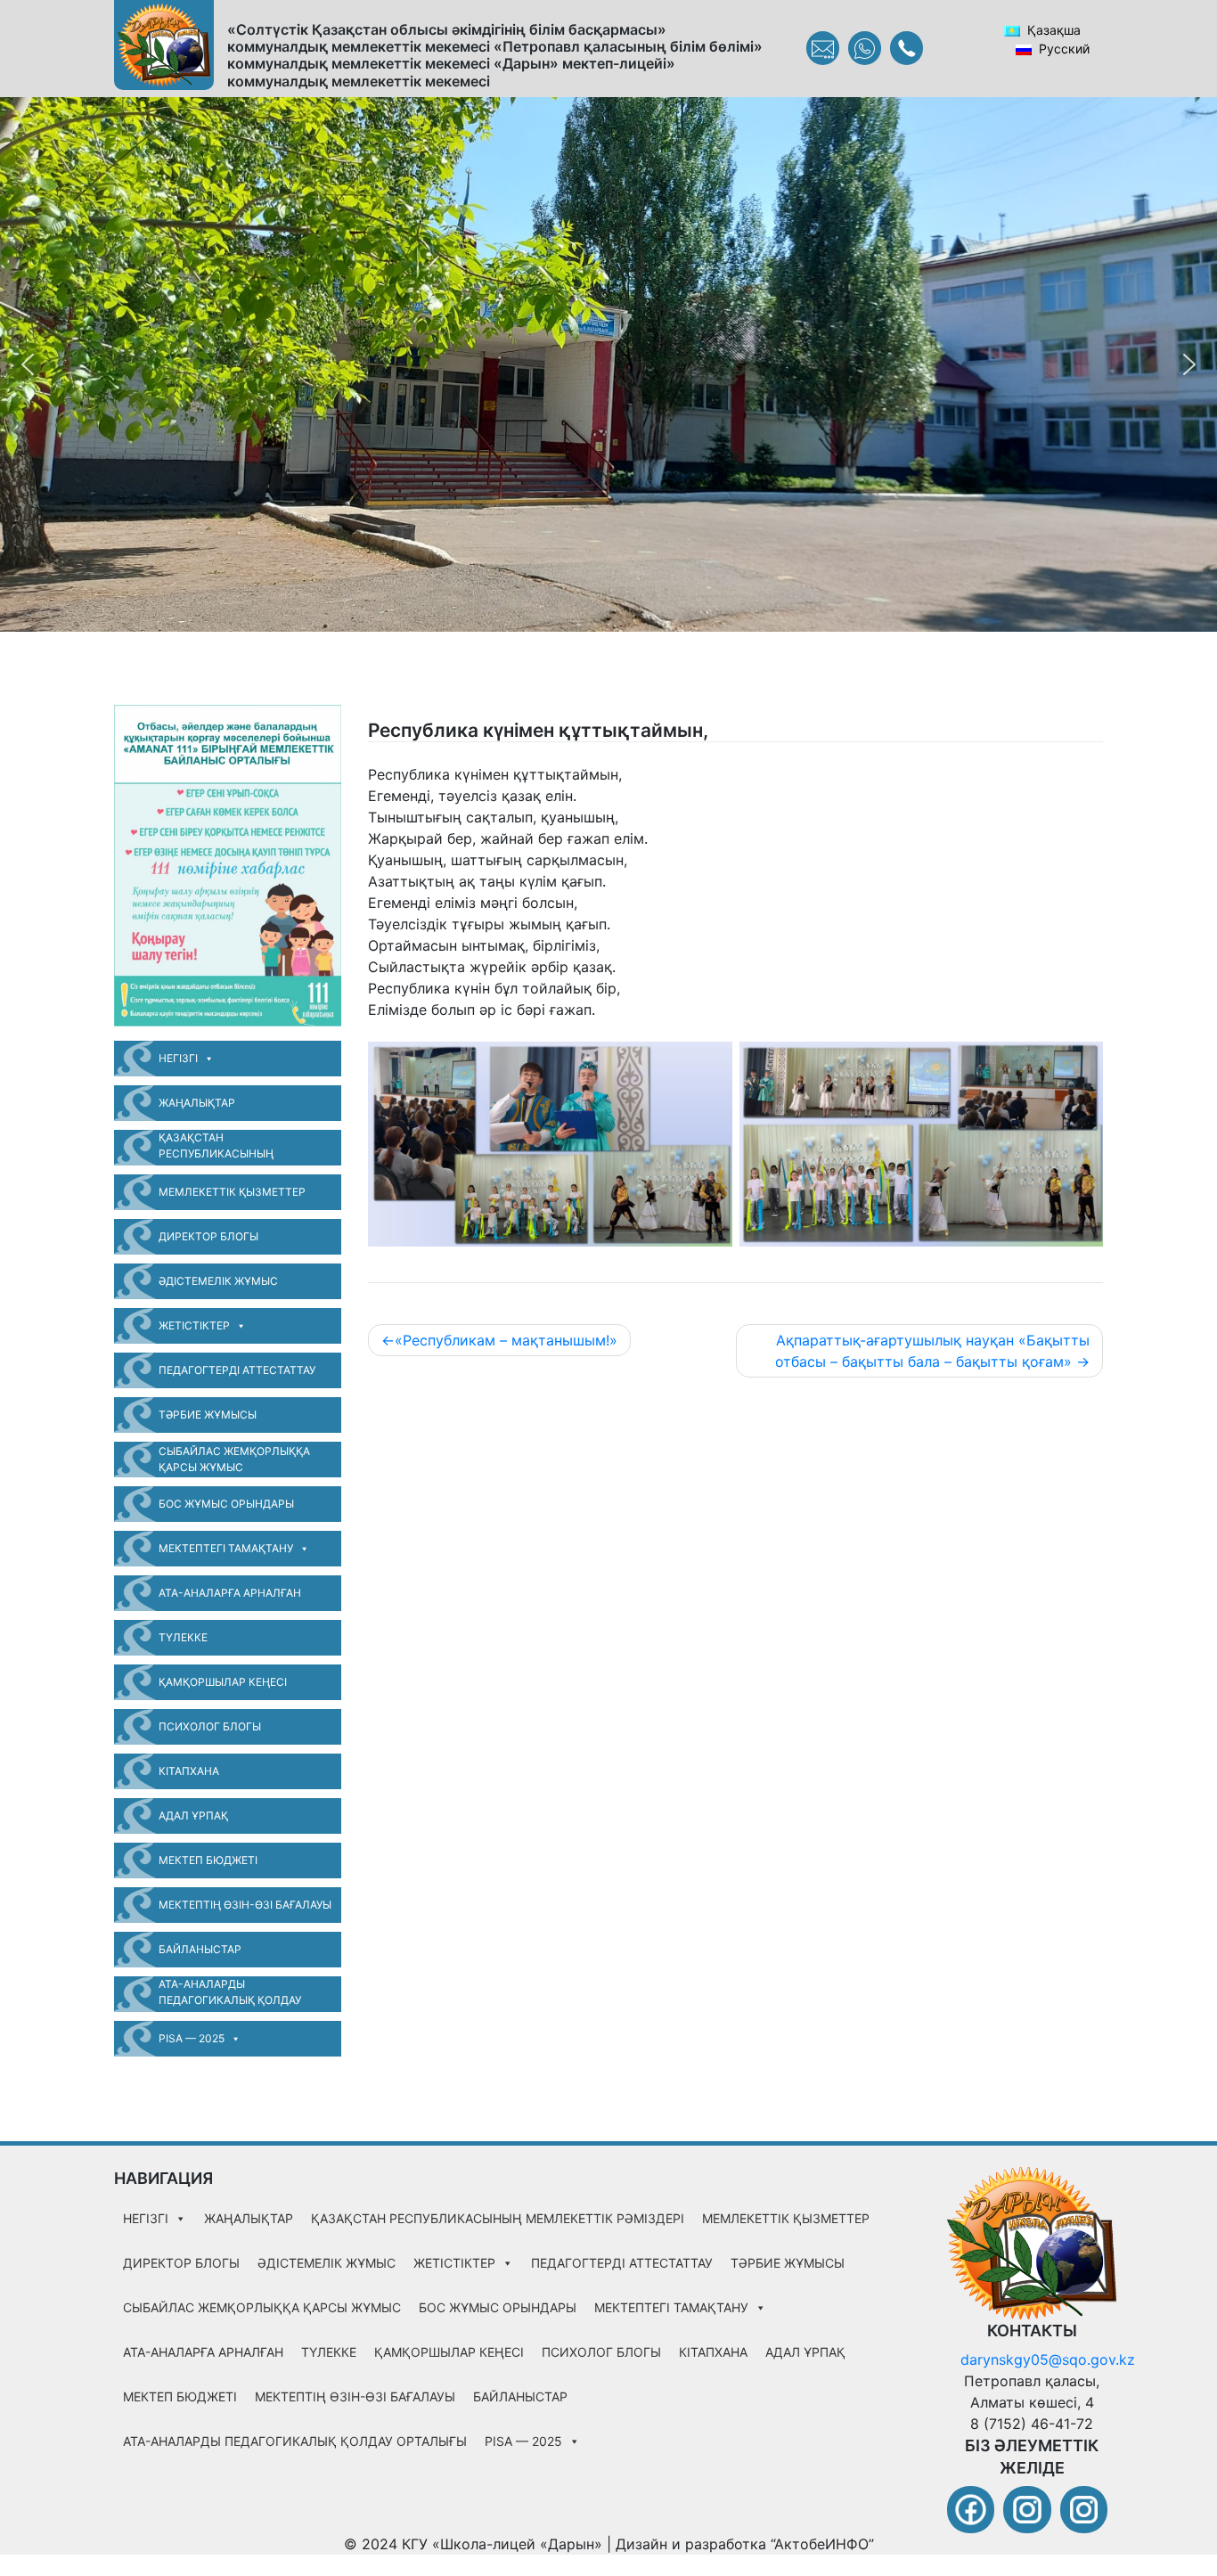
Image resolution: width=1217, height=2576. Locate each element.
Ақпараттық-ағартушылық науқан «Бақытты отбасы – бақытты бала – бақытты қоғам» (932, 1351)
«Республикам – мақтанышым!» (506, 1340)
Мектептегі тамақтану (226, 1548)
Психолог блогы (210, 1726)
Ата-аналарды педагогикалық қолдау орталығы (230, 1995)
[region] (608, 364)
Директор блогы (208, 1236)
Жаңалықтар (197, 1103)
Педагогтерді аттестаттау (237, 1370)
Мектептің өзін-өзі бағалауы (245, 1905)
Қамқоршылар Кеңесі (223, 1682)
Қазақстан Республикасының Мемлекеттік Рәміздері (228, 1148)
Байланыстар (200, 1949)
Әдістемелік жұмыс (218, 1281)
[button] (28, 364)
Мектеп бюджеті (208, 1860)
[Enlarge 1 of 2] (709, 1065)
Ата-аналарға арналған (230, 1593)
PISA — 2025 (192, 2038)
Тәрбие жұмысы (208, 1415)
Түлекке (183, 1637)
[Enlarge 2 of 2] (1080, 1065)
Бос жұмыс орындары (226, 1504)
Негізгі (178, 1058)
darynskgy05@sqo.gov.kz (1048, 2359)
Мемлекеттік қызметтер (232, 1192)
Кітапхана (189, 1771)
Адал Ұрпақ (193, 1815)
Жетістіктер (194, 1325)
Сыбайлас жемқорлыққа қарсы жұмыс (234, 1459)
